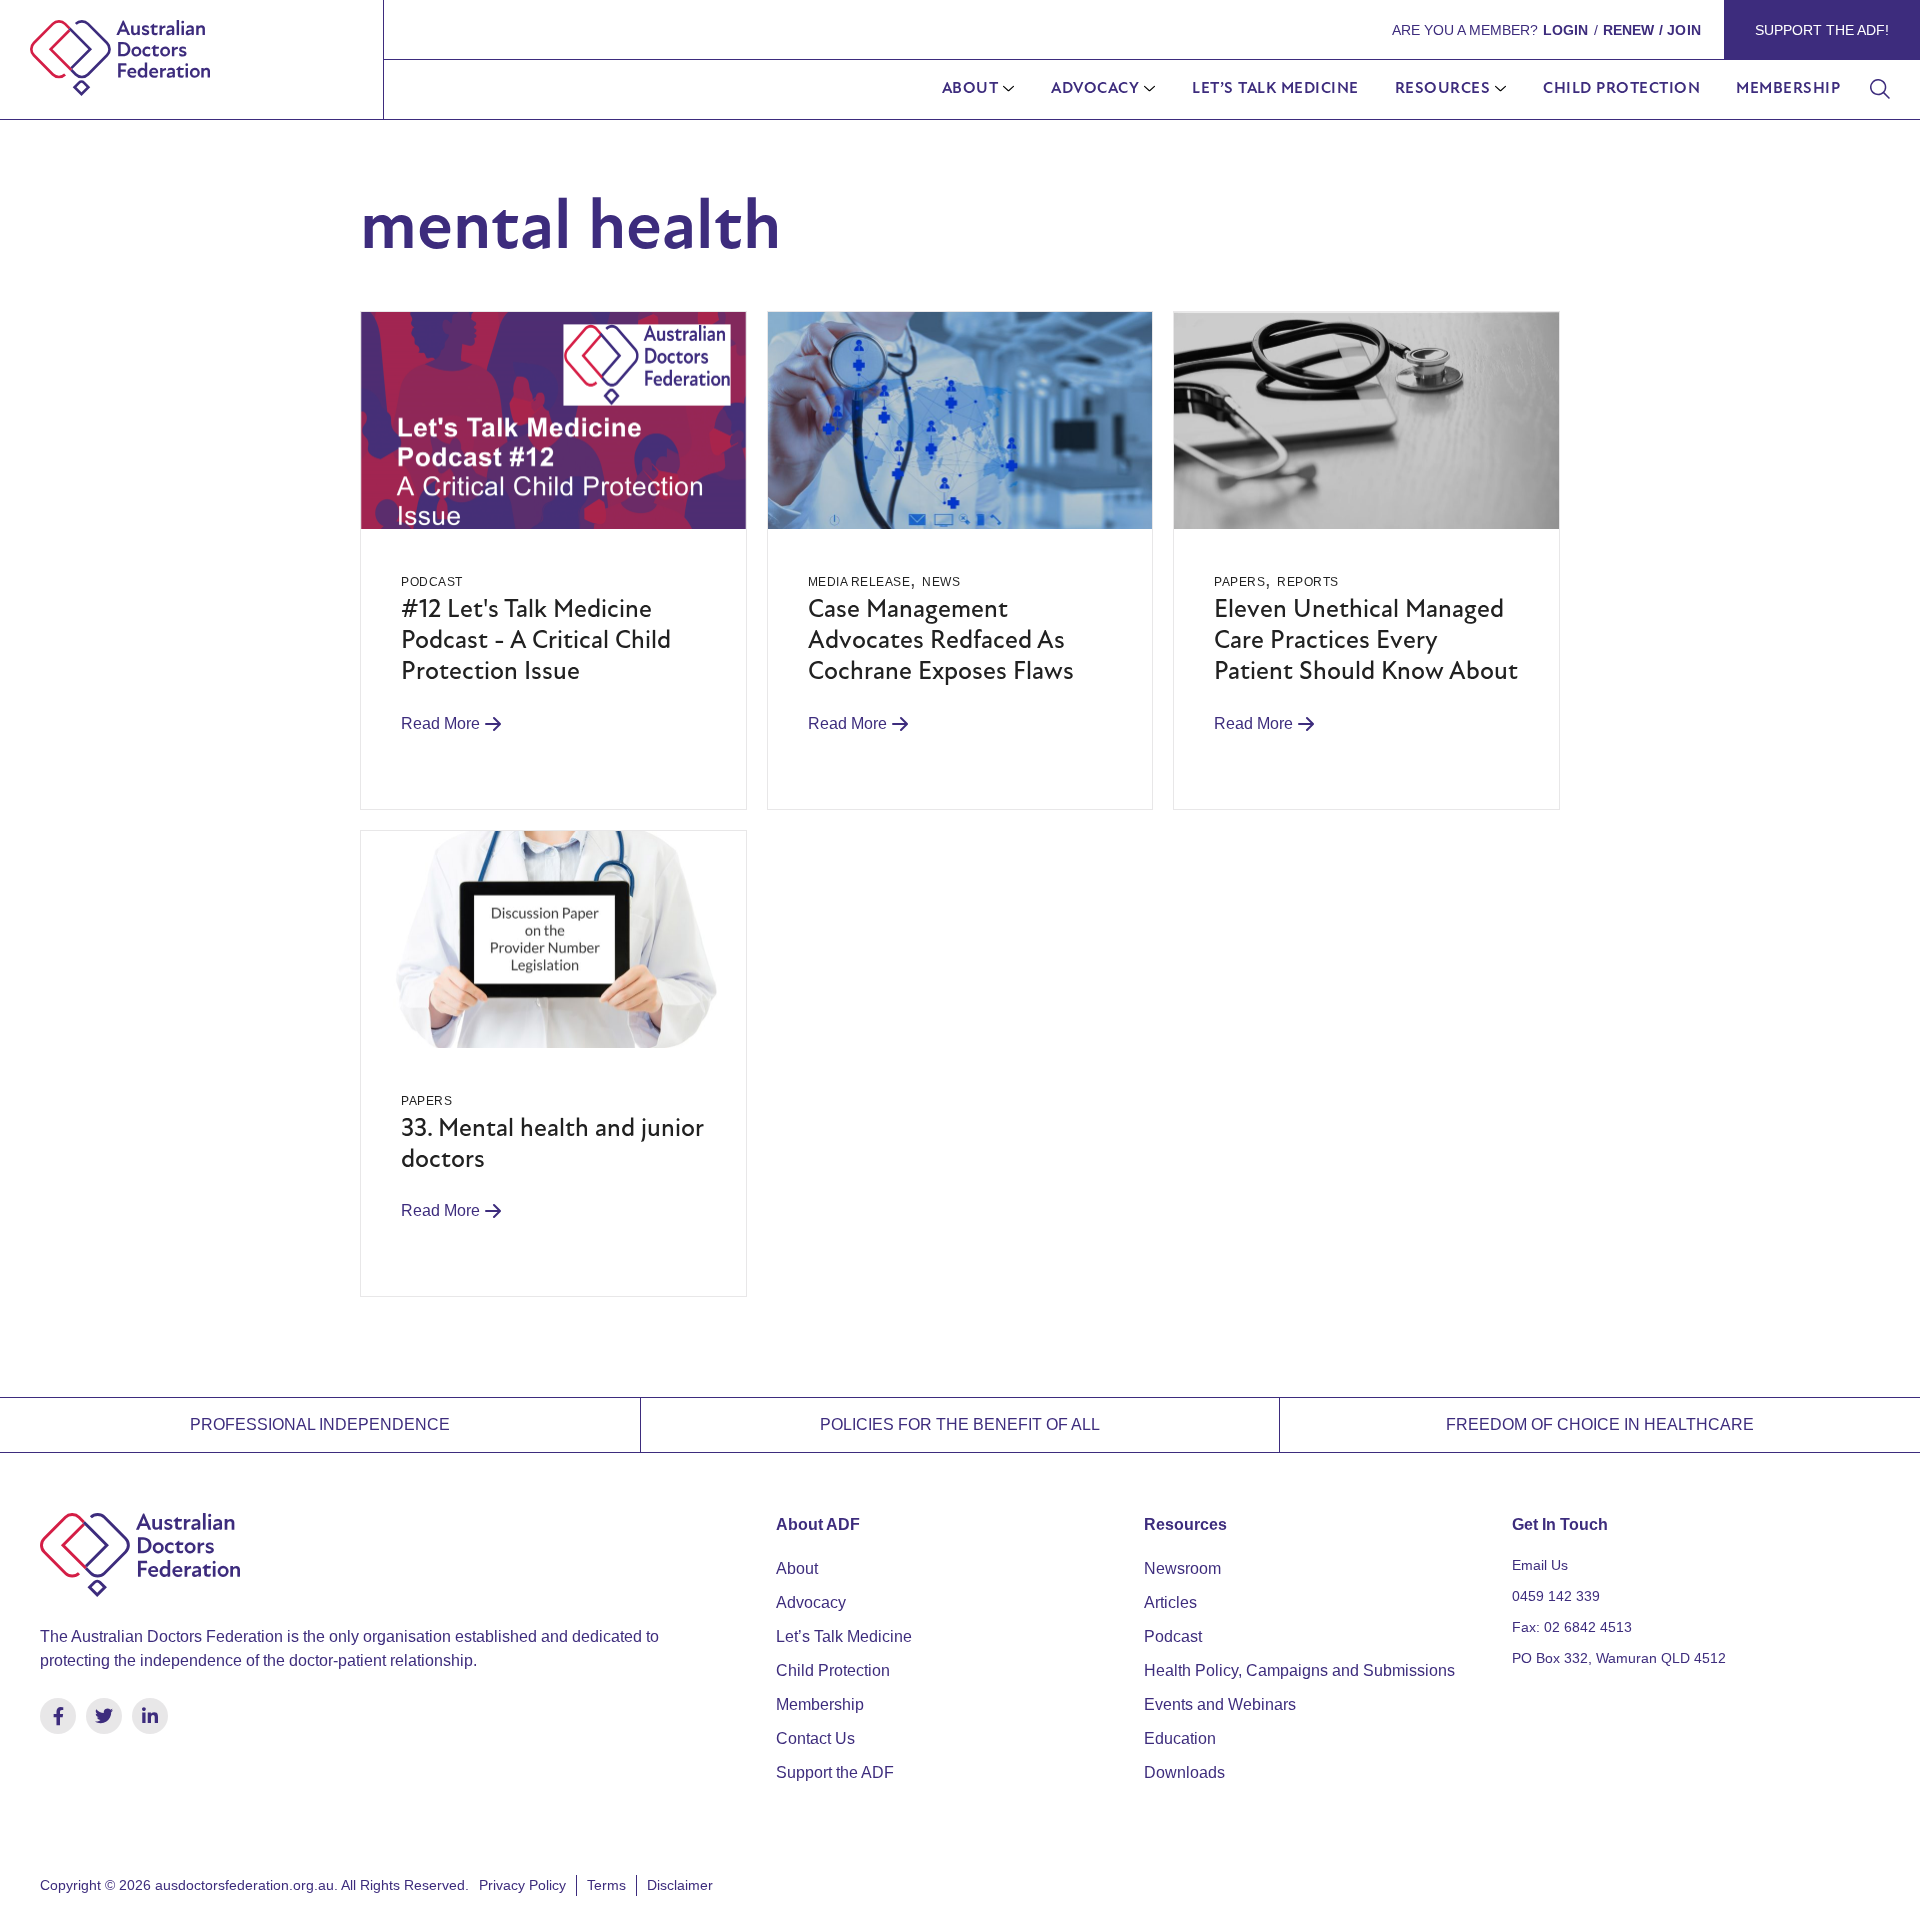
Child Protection (1621, 89)
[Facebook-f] (58, 1716)
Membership (1788, 89)
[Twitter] (104, 1716)
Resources (1443, 89)
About (970, 89)
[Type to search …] (1880, 90)
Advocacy (1095, 89)
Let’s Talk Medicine (1275, 89)
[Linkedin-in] (150, 1716)
